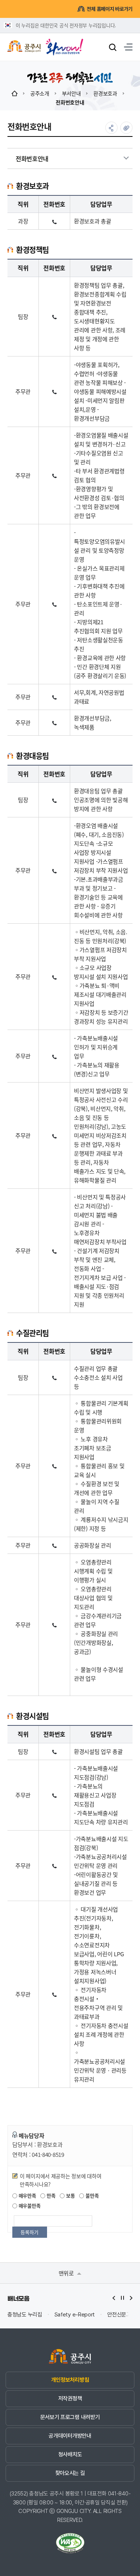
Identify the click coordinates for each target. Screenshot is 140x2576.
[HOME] (15, 93)
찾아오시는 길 (70, 2473)
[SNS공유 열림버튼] (111, 128)
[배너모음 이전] (114, 2298)
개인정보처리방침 (70, 2380)
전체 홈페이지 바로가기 (110, 9)
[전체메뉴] (128, 47)
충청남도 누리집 (25, 2315)
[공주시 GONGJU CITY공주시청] (24, 47)
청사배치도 (70, 2454)
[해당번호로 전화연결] (54, 221)
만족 (50, 2195)
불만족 (91, 2195)
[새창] (65, 44)
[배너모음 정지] (122, 2298)
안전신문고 (119, 2315)
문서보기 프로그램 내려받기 (70, 2417)
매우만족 (27, 2195)
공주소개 (40, 93)
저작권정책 (70, 2398)
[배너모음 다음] (131, 2298)
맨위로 (67, 2273)
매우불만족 (29, 2206)
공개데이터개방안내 (70, 2436)
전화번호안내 (70, 102)
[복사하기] (126, 128)
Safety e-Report (75, 2315)
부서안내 (71, 93)
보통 (70, 2195)
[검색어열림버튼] (113, 47)
